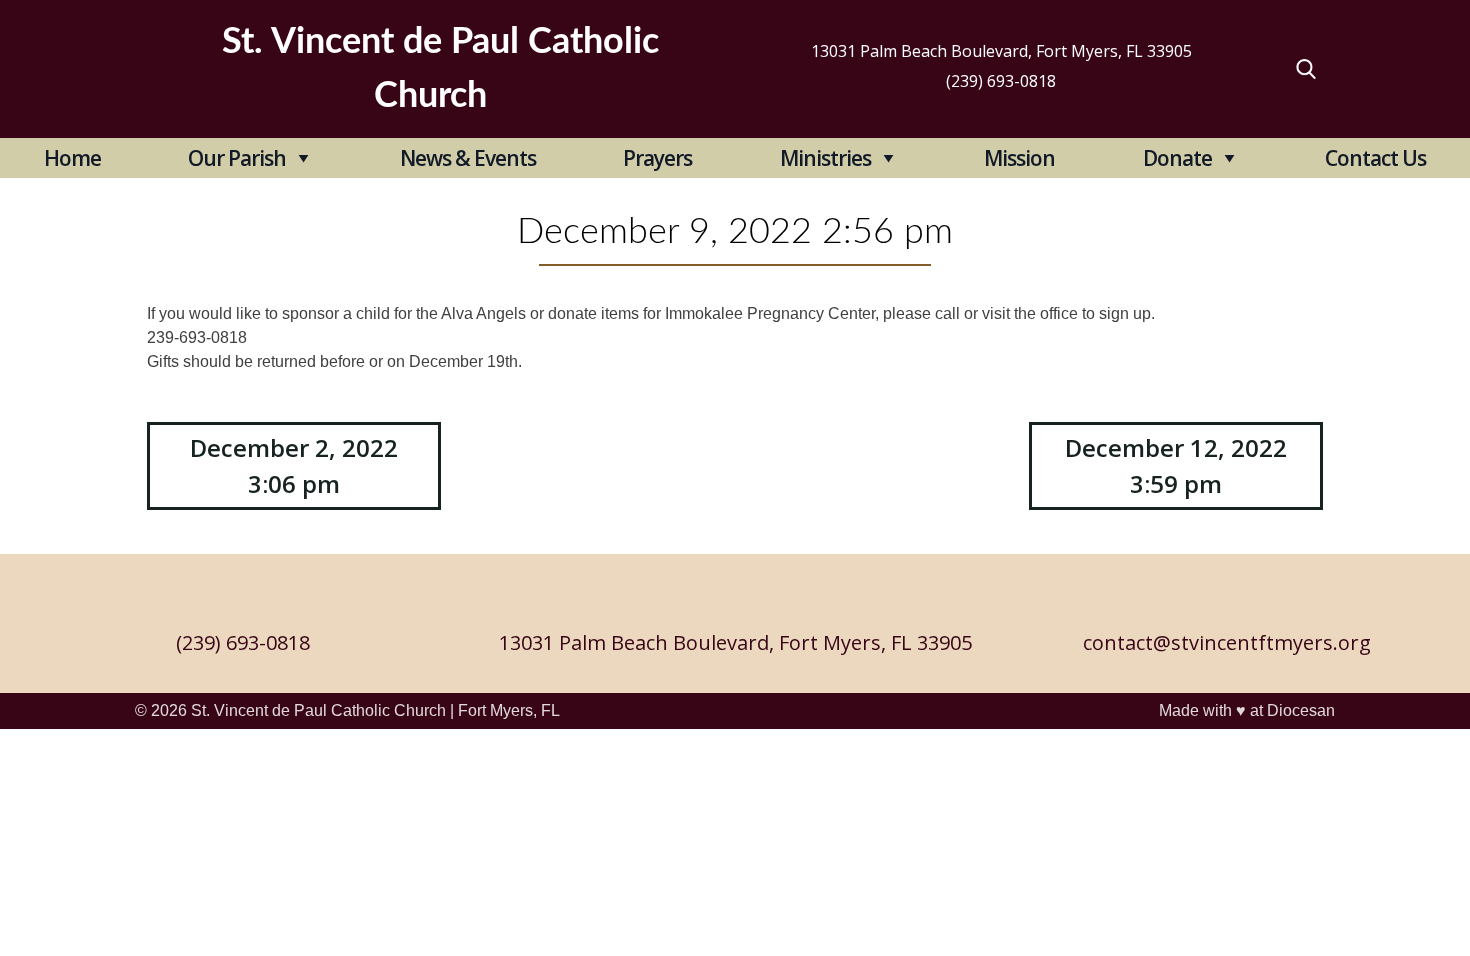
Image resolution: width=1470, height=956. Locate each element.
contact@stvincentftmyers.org (1227, 642)
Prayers (657, 158)
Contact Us (1375, 158)
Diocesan (1301, 710)
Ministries (825, 158)
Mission (1019, 158)
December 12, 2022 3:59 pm (1176, 465)
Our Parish (237, 158)
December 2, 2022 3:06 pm (294, 465)
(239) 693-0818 (1001, 81)
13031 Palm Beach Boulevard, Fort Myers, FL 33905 (1001, 51)
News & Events (468, 158)
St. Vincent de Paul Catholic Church (318, 710)
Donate (1177, 158)
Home (72, 158)
